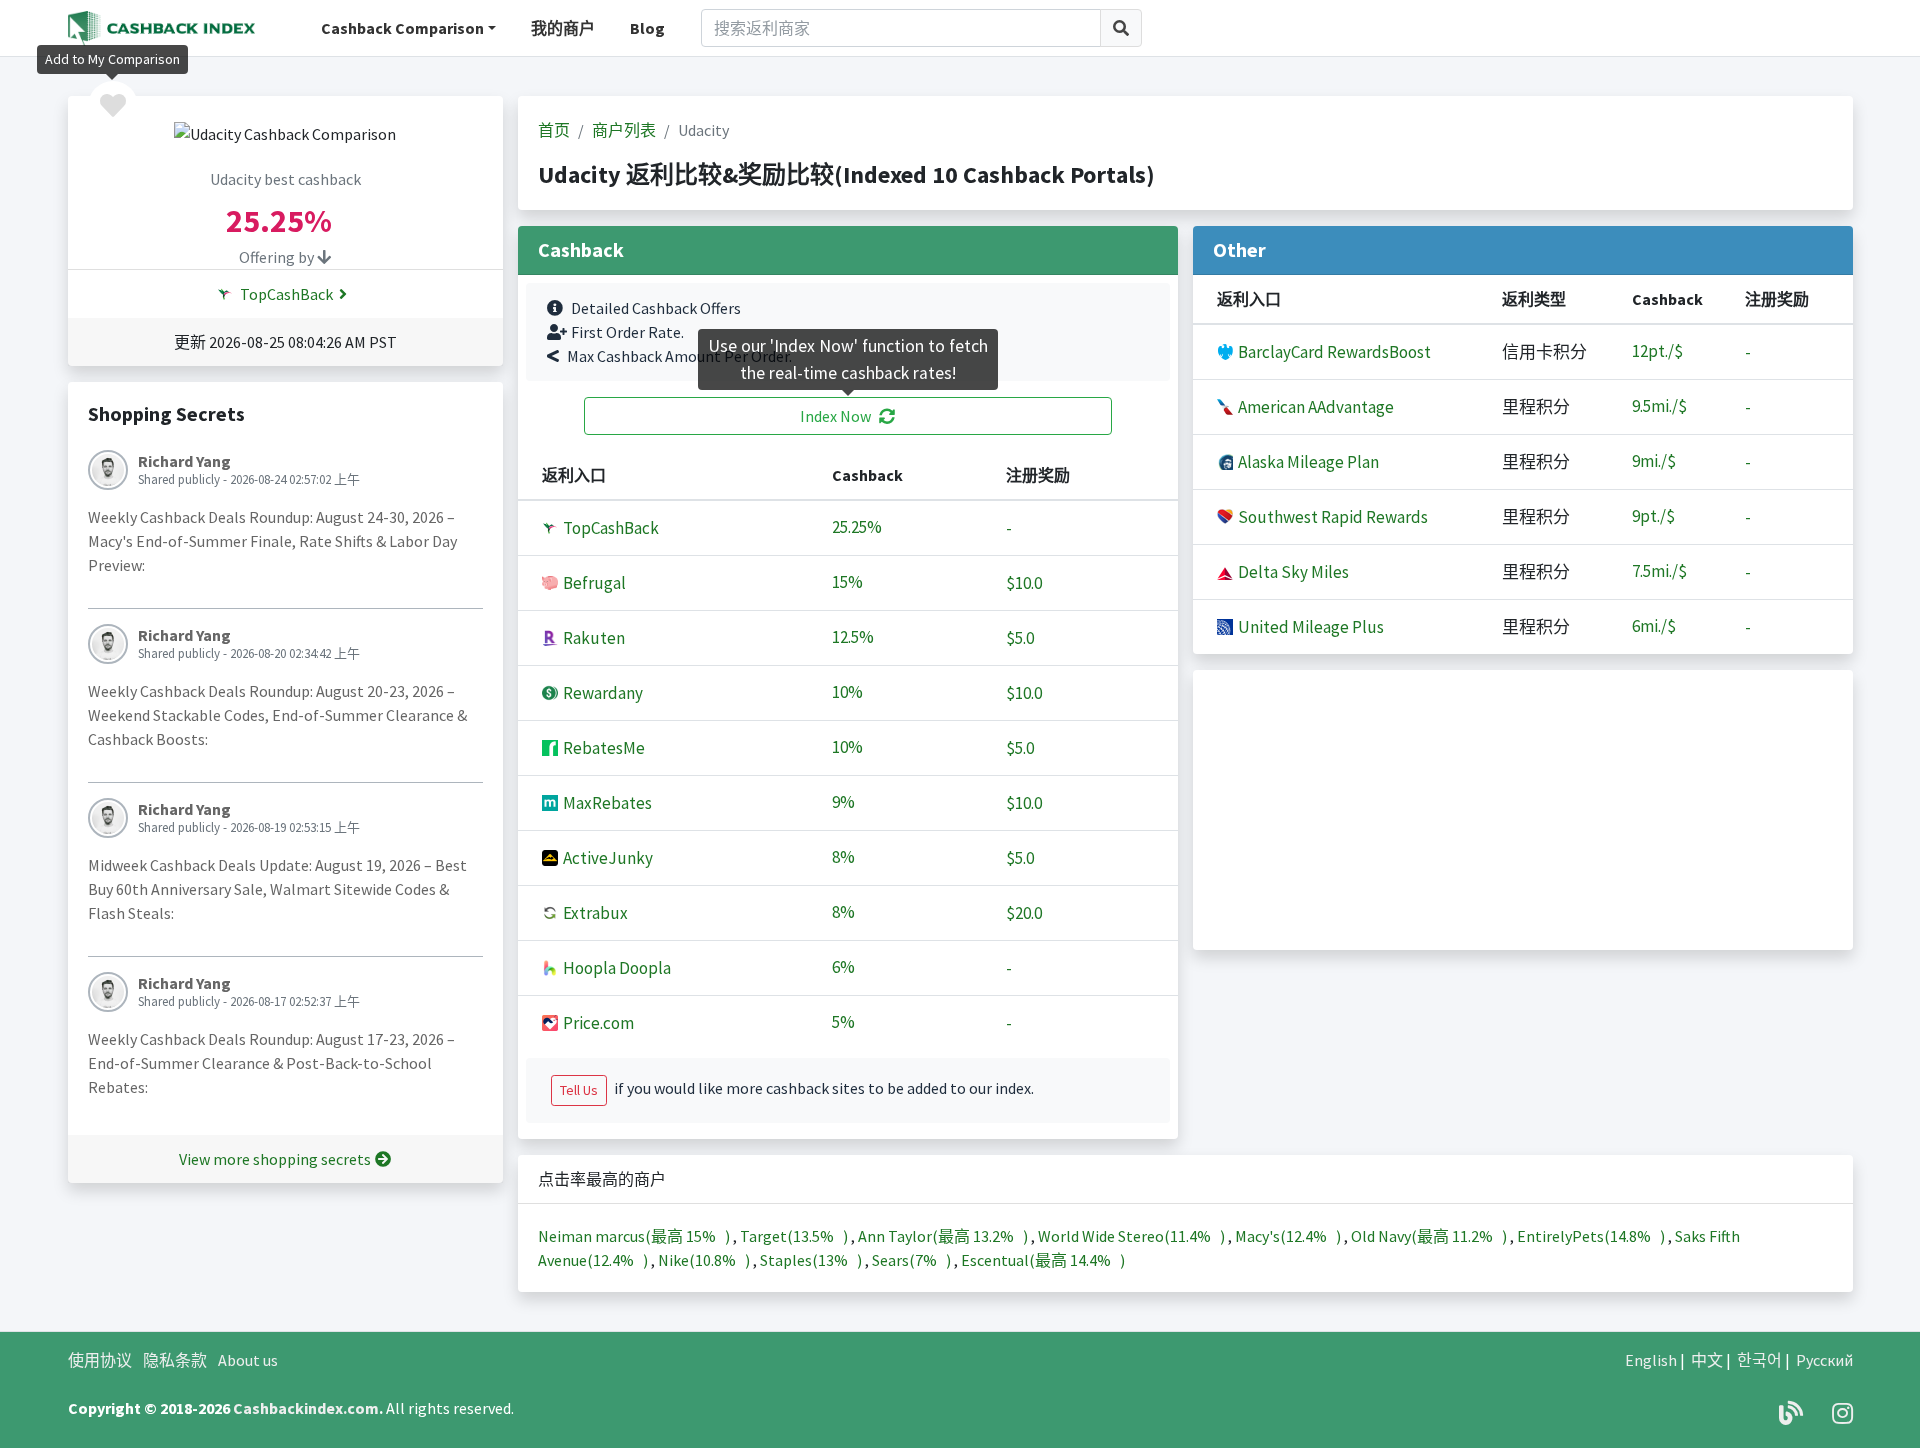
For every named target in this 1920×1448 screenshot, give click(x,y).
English (1651, 1360)
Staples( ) (812, 1260)
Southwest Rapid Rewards (1331, 517)
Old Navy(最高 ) (1430, 1236)
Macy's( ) (1289, 1236)
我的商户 (563, 28)
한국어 (1759, 1360)
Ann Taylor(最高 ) (944, 1236)
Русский (1824, 1360)
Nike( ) (705, 1260)
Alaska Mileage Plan (1307, 462)
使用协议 (100, 1360)
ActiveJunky (606, 858)
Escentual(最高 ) (1043, 1260)
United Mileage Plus (1309, 627)
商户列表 (624, 130)
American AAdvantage (1314, 407)
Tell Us (579, 1090)
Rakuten (592, 638)
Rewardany (601, 693)
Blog (647, 28)
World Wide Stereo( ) (1133, 1236)
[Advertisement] (1523, 810)
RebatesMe (602, 748)
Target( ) (795, 1236)
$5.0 (1020, 638)
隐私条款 (175, 1360)
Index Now (835, 416)
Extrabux (594, 913)
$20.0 (1024, 913)
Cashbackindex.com (306, 1408)
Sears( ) (913, 1260)
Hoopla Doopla (615, 968)
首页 (554, 130)
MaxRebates (606, 803)
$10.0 (1024, 583)
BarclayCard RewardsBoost (1333, 352)
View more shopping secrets (275, 1159)
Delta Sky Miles (1292, 572)
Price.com (597, 1023)
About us (248, 1360)
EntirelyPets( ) (1592, 1236)
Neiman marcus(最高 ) (635, 1236)
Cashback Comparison (402, 28)
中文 (1707, 1360)
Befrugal (593, 583)
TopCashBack (285, 294)
